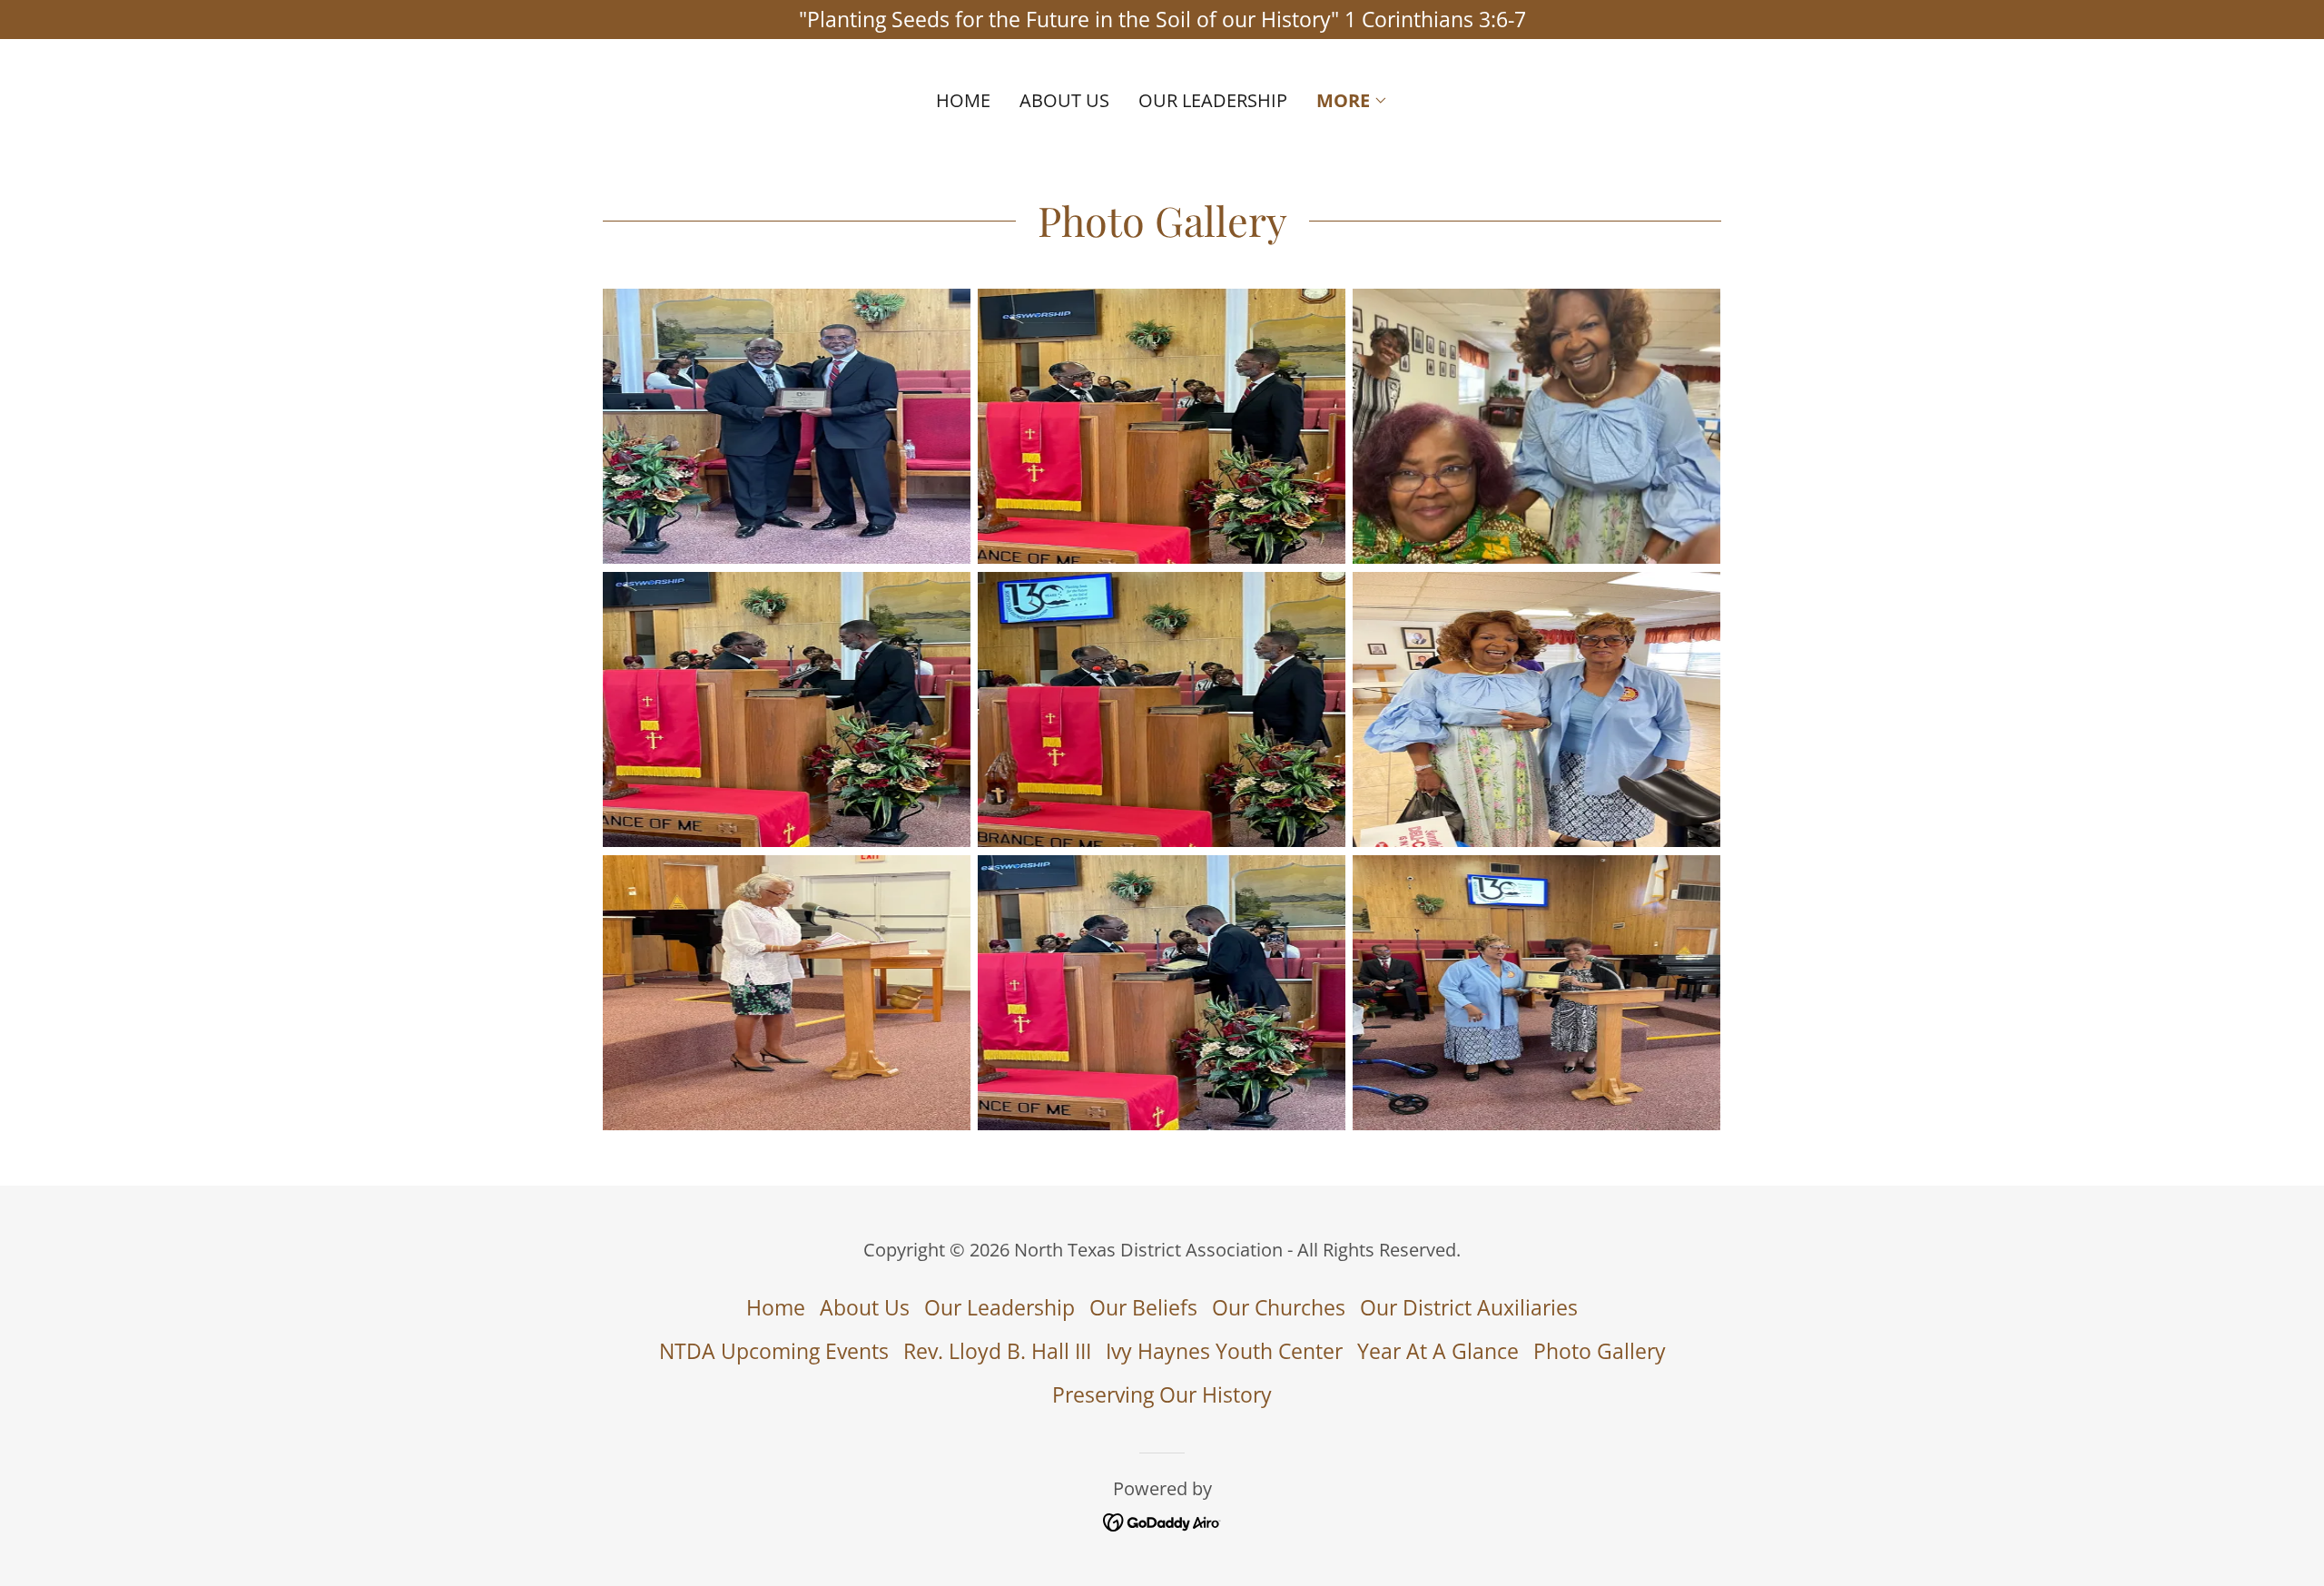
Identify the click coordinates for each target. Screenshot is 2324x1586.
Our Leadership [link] (1213, 100)
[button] (1352, 101)
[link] (1162, 1521)
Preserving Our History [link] (1162, 1394)
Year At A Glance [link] (1438, 1351)
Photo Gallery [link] (1600, 1351)
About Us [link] (1064, 100)
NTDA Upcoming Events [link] (774, 1351)
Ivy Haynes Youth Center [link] (1224, 1351)
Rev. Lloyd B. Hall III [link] (997, 1351)
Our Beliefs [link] (1143, 1307)
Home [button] (776, 1307)
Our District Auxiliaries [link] (1469, 1307)
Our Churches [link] (1279, 1307)
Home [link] (963, 100)
